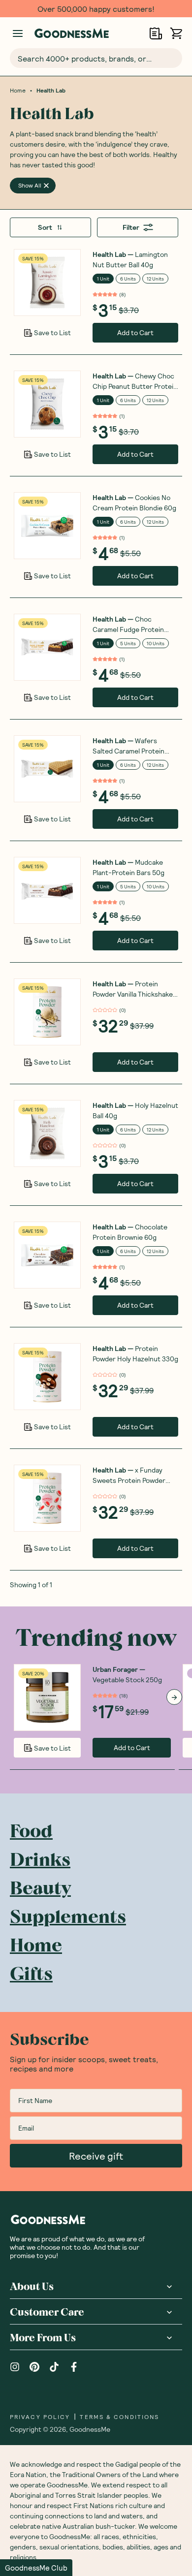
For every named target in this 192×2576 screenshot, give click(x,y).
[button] (36, 2568)
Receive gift (96, 2156)
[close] (46, 186)
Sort (45, 227)
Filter (131, 227)
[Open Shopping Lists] (156, 33)
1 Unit (103, 279)
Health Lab (51, 90)
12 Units (155, 279)
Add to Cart (135, 332)
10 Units (156, 643)
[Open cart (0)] (176, 33)
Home (18, 90)
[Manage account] (18, 33)
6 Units (128, 279)
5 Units (128, 643)
